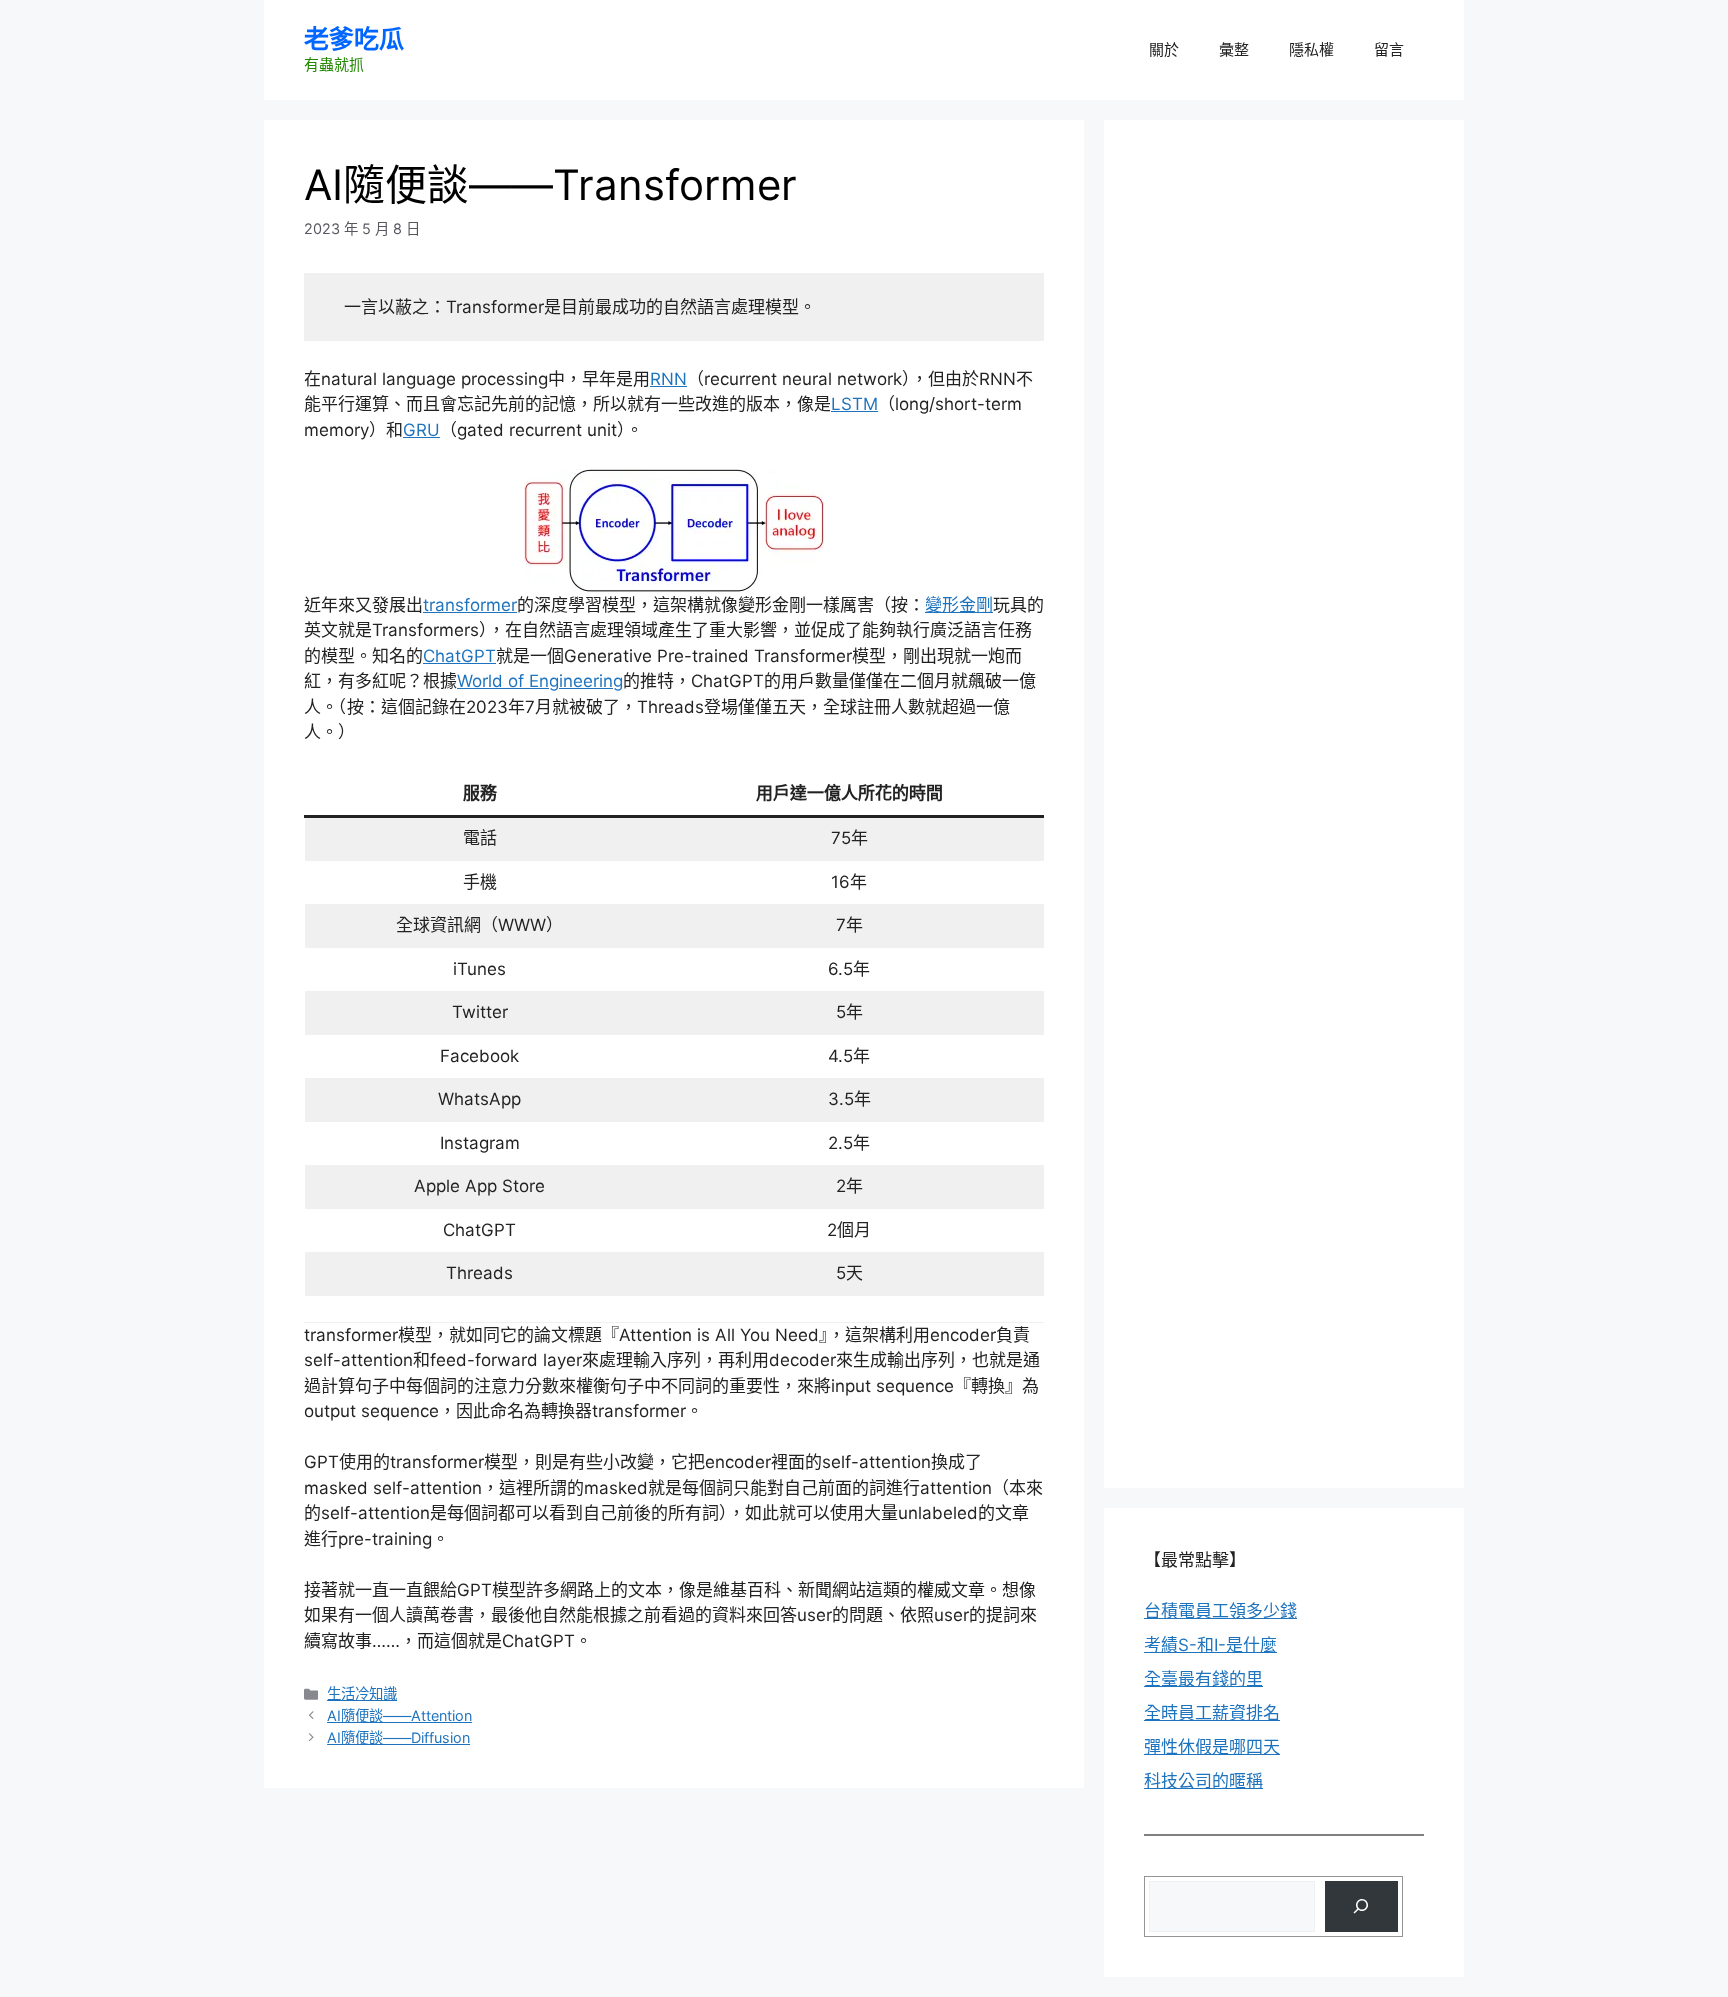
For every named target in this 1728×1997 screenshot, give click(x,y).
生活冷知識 (362, 1693)
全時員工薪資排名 (1212, 1713)
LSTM (854, 404)
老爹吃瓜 (354, 39)
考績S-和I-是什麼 (1210, 1645)
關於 (1164, 49)
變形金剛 (959, 605)
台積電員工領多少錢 (1220, 1611)
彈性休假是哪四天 (1212, 1747)
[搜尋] (1361, 1906)
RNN (668, 379)
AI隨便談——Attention (399, 1715)
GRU (421, 430)
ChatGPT (459, 656)
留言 (1389, 49)
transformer (470, 605)
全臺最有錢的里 (1203, 1679)
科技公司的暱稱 (1203, 1781)
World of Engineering (540, 681)
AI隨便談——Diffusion (398, 1737)
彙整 (1234, 49)
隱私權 (1311, 49)
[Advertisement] (1294, 285)
